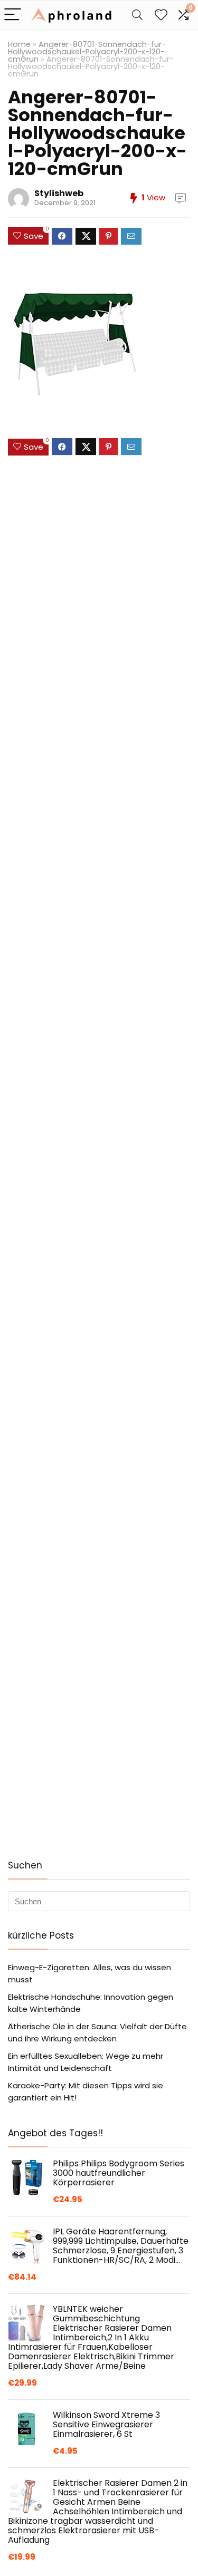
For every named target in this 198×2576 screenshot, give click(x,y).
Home (19, 44)
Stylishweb (59, 193)
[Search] (137, 15)
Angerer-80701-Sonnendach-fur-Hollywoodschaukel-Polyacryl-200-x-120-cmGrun (87, 52)
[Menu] (13, 15)
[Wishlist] (161, 15)
